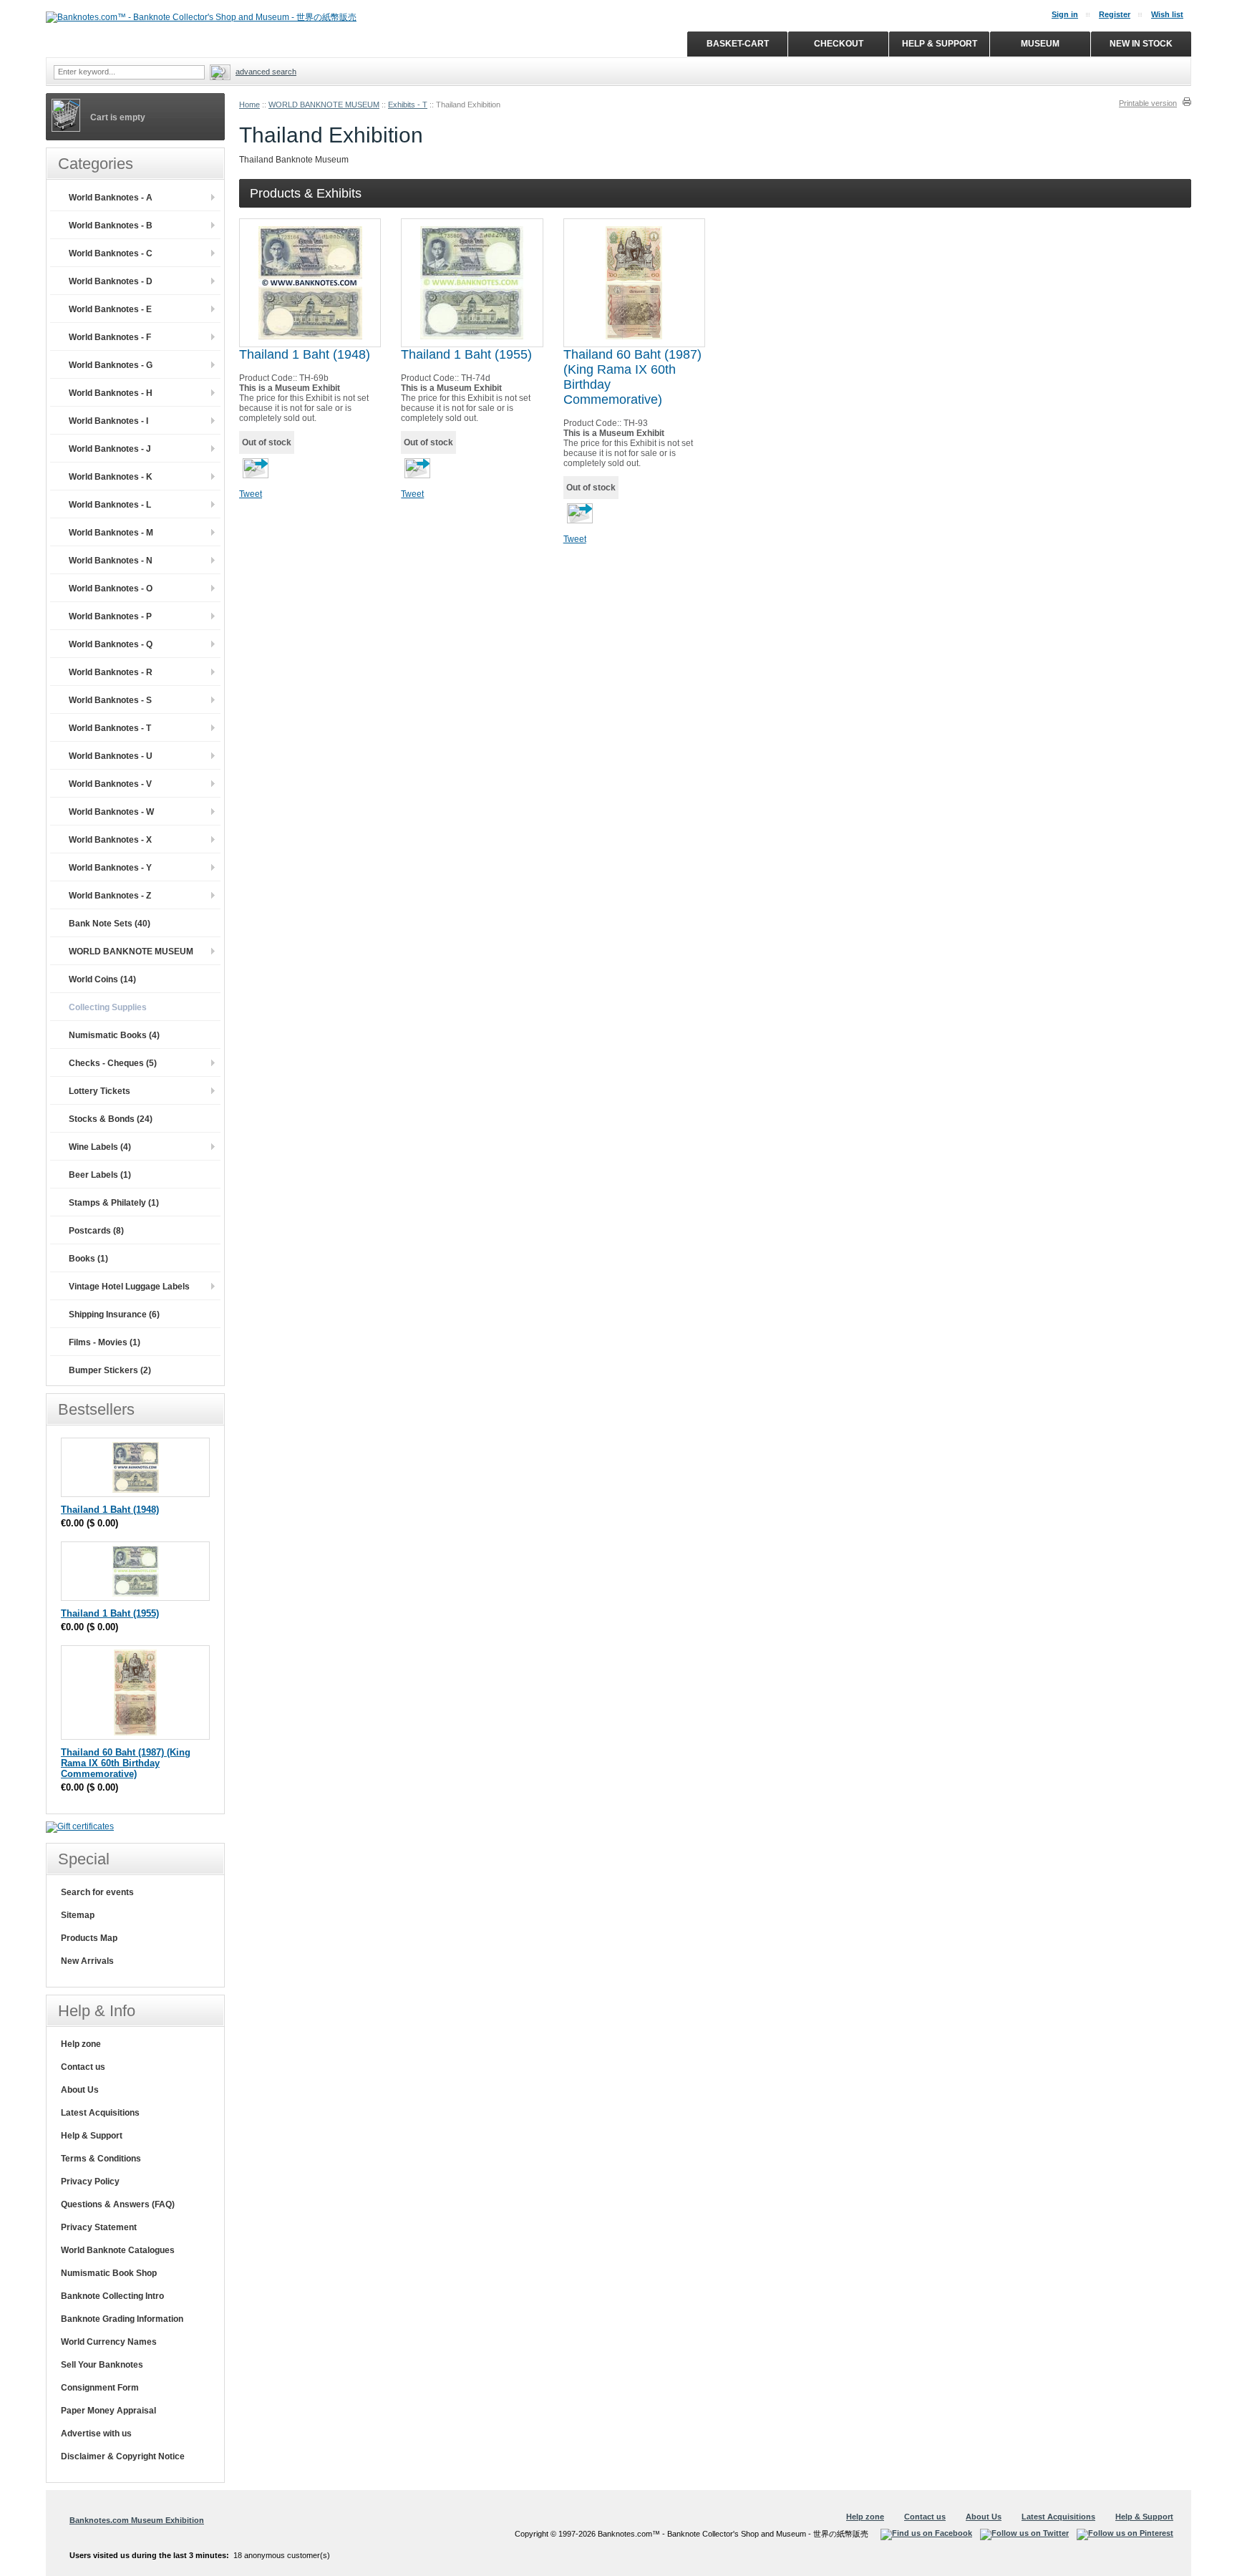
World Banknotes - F (110, 337)
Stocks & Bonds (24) (111, 1119)
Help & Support (92, 2136)
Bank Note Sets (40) (110, 924)
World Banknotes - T (110, 728)
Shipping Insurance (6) (114, 1314)
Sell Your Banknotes (102, 2365)
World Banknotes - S (110, 700)
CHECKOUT (839, 44)
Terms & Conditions (101, 2159)
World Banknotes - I (108, 421)
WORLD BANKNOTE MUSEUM (324, 105)
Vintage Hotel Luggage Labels (129, 1287)
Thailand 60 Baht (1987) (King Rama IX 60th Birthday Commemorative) (126, 1763)
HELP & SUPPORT (940, 44)
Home (249, 105)
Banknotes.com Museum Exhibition (137, 2520)
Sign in (1065, 14)
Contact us (83, 2067)
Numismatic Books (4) (114, 1035)
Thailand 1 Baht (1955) (466, 354)
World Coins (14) (102, 979)
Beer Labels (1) (100, 1175)
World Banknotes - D (111, 281)
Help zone (81, 2044)
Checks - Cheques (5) (113, 1063)
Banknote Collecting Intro (112, 2296)
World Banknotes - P (110, 616)
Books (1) (88, 1259)
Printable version (1148, 103)
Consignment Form (100, 2388)
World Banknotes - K (111, 477)
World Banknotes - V (110, 784)
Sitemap (78, 1915)
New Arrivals (87, 1961)
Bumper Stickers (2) (110, 1370)
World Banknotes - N (111, 561)
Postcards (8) (96, 1231)
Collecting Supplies (108, 1007)
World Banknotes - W (111, 812)
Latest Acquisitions (100, 2113)
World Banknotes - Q (111, 644)
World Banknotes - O (111, 589)
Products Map (89, 1938)
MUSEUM (1040, 44)
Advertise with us (96, 2434)
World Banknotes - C (111, 253)
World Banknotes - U (111, 756)
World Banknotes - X (110, 840)
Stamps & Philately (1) (114, 1203)
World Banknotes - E (110, 309)
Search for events (97, 1892)
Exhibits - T (408, 105)
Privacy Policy (90, 2182)
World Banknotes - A (111, 198)
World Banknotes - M (111, 533)
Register (1115, 14)
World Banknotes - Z (110, 896)
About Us (80, 2090)
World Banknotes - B (111, 226)
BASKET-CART (738, 44)
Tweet (251, 494)
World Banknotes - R (111, 672)
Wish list (1167, 14)
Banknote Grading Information (122, 2319)
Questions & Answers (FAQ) (118, 2204)
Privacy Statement (99, 2227)
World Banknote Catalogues (118, 2250)
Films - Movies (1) (105, 1342)
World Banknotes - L (110, 505)
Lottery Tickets (100, 1091)
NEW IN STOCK (1141, 44)
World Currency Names (109, 2342)
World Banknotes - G (111, 365)
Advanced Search (266, 72)
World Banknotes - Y (110, 868)
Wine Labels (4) (100, 1147)
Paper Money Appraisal (108, 2411)
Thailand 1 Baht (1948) (305, 354)
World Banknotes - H (111, 393)
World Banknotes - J (110, 449)
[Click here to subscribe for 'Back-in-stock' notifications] (254, 473)
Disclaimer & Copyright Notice (123, 2456)
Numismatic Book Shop (109, 2273)
